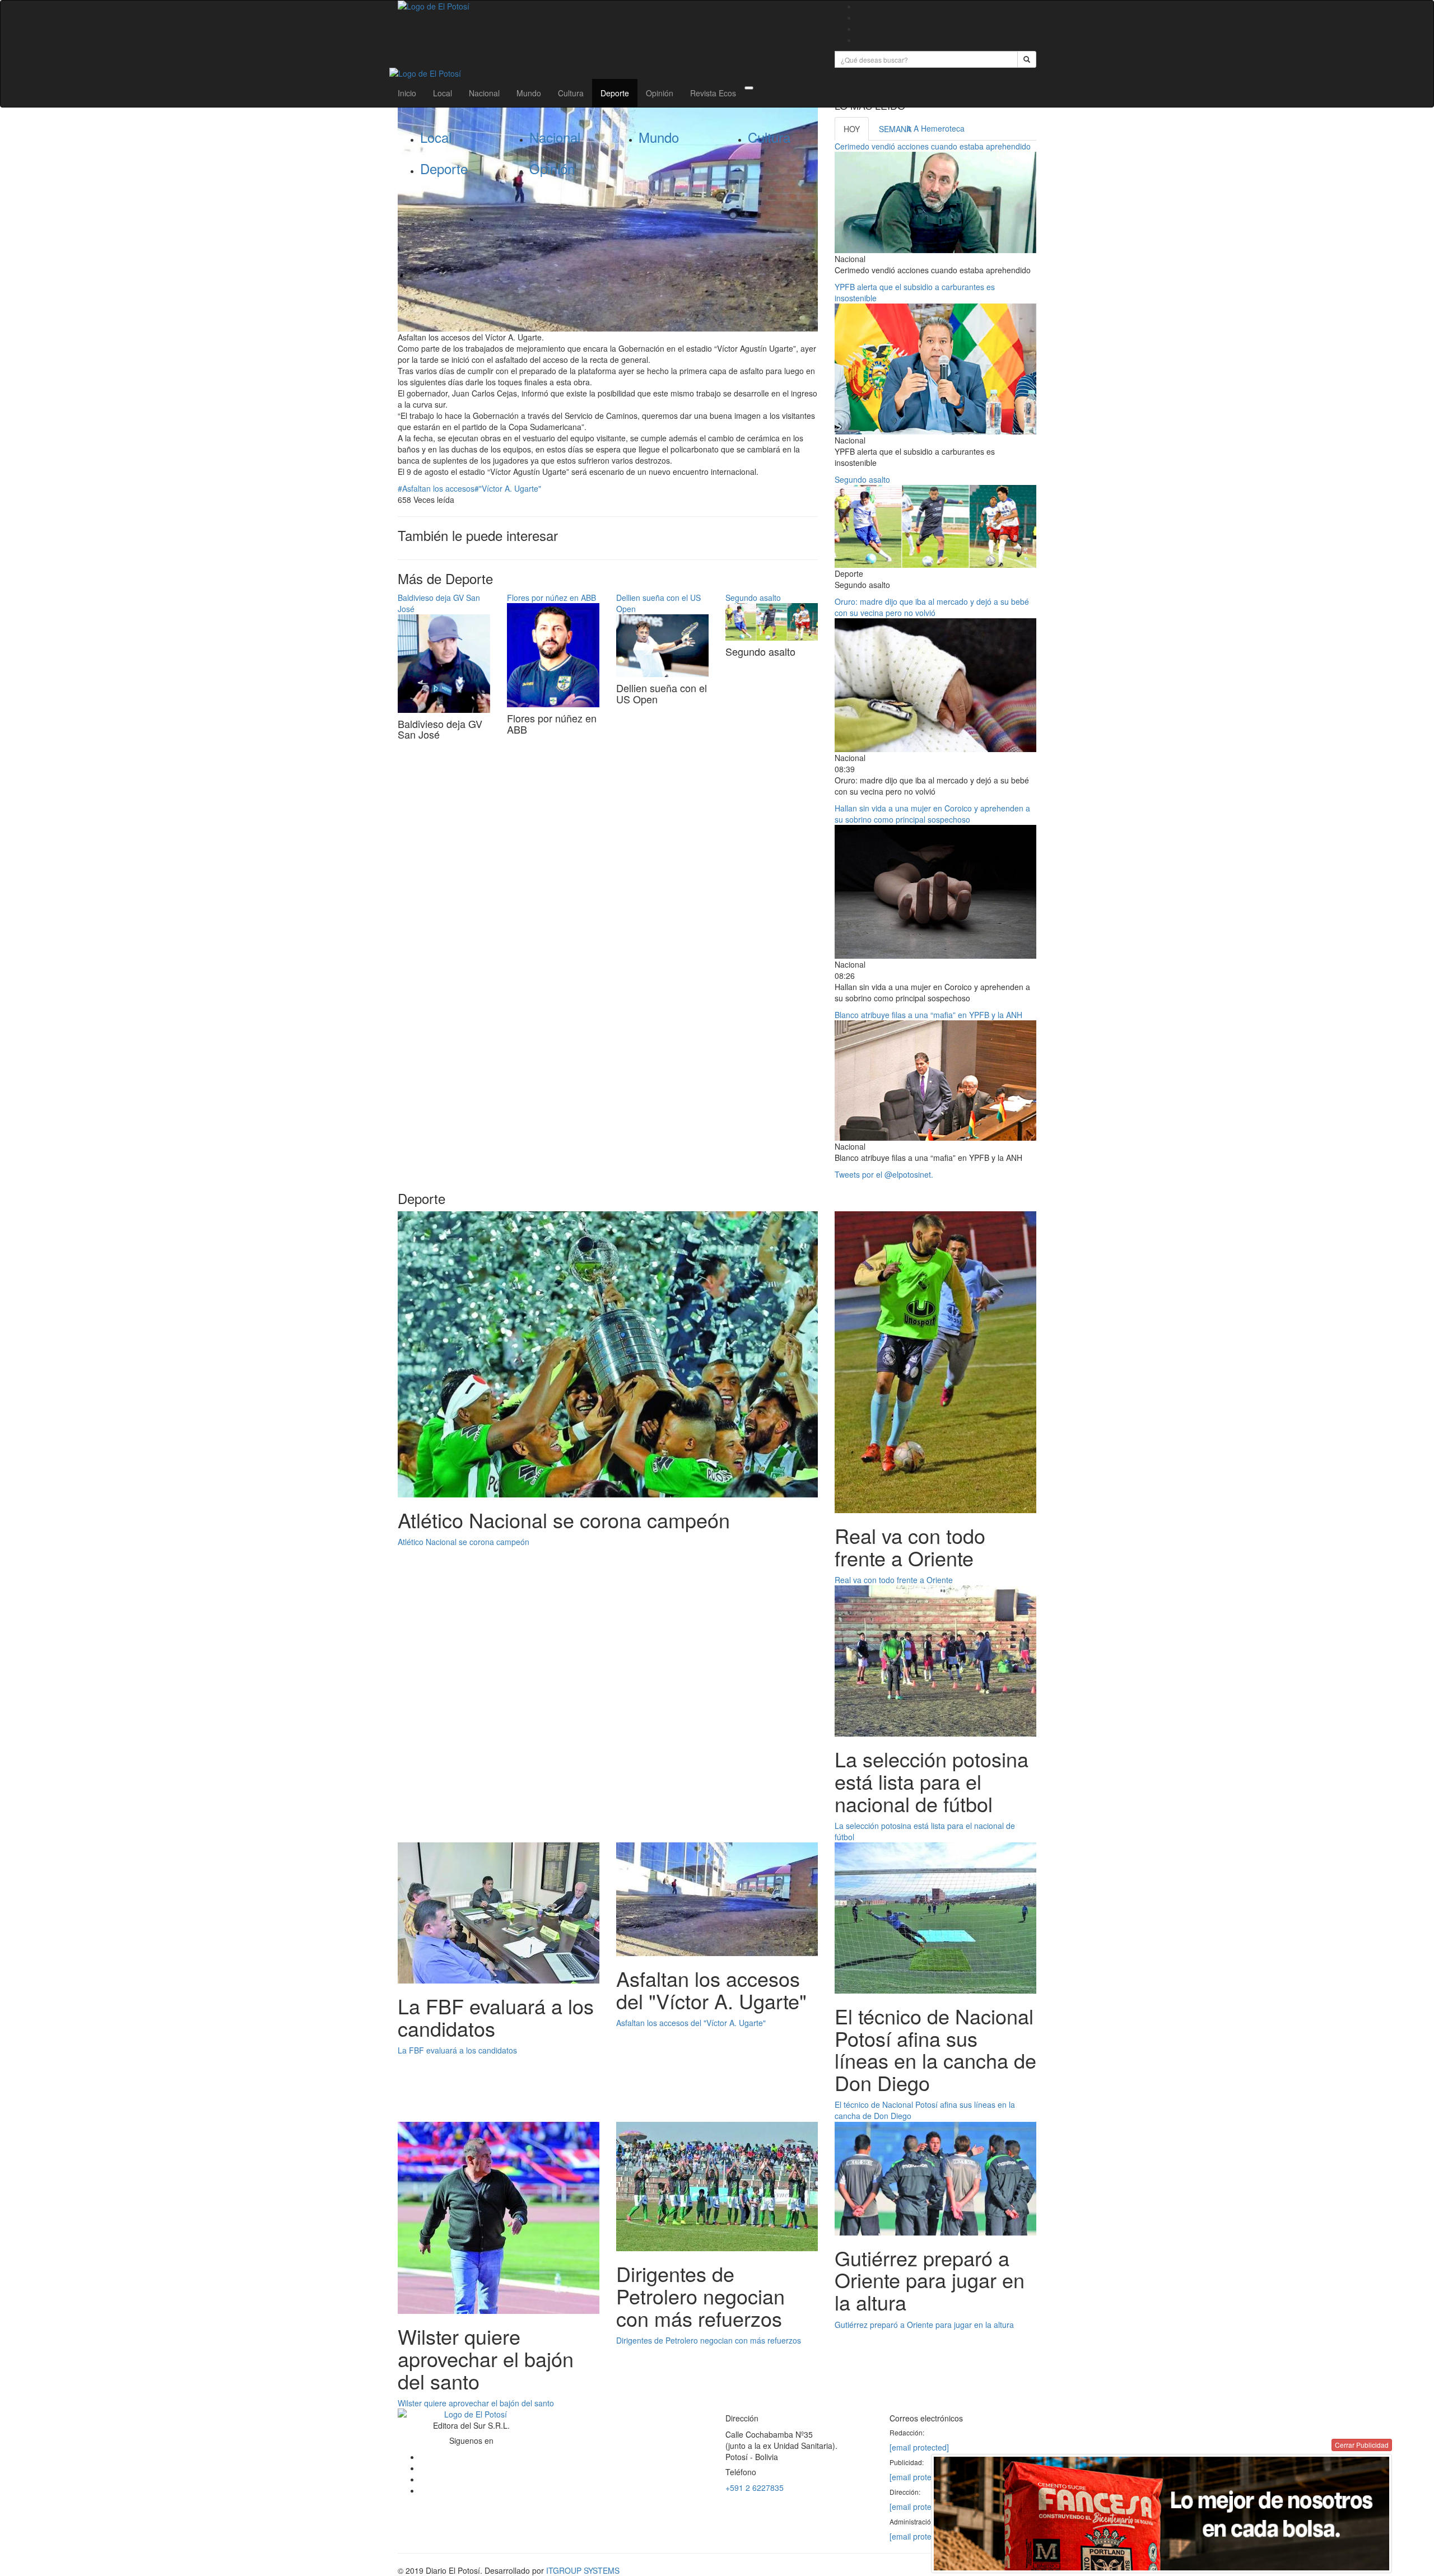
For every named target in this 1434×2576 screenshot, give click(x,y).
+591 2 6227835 (755, 2488)
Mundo (529, 93)
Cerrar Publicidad (1362, 2445)
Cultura (571, 93)
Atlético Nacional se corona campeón (464, 1542)
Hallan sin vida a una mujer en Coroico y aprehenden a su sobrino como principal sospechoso (932, 814)
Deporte (615, 93)
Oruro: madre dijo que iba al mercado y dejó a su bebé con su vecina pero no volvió (932, 607)
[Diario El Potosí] (608, 6)
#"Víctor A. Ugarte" (508, 488)
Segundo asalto (753, 598)
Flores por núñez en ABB (551, 598)
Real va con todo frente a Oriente (894, 1580)
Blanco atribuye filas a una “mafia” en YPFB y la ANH (928, 1015)
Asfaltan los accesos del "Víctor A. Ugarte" (691, 2023)
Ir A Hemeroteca (935, 128)
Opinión (660, 93)
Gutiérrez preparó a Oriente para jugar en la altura (924, 2325)
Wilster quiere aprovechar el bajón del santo (476, 2403)
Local (443, 93)
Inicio (407, 93)
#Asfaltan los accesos (436, 488)
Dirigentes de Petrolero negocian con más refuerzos (709, 2340)
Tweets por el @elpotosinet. (884, 1174)
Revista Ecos (713, 93)
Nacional (484, 93)
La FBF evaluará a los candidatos (457, 2050)
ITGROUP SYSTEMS (583, 2570)
